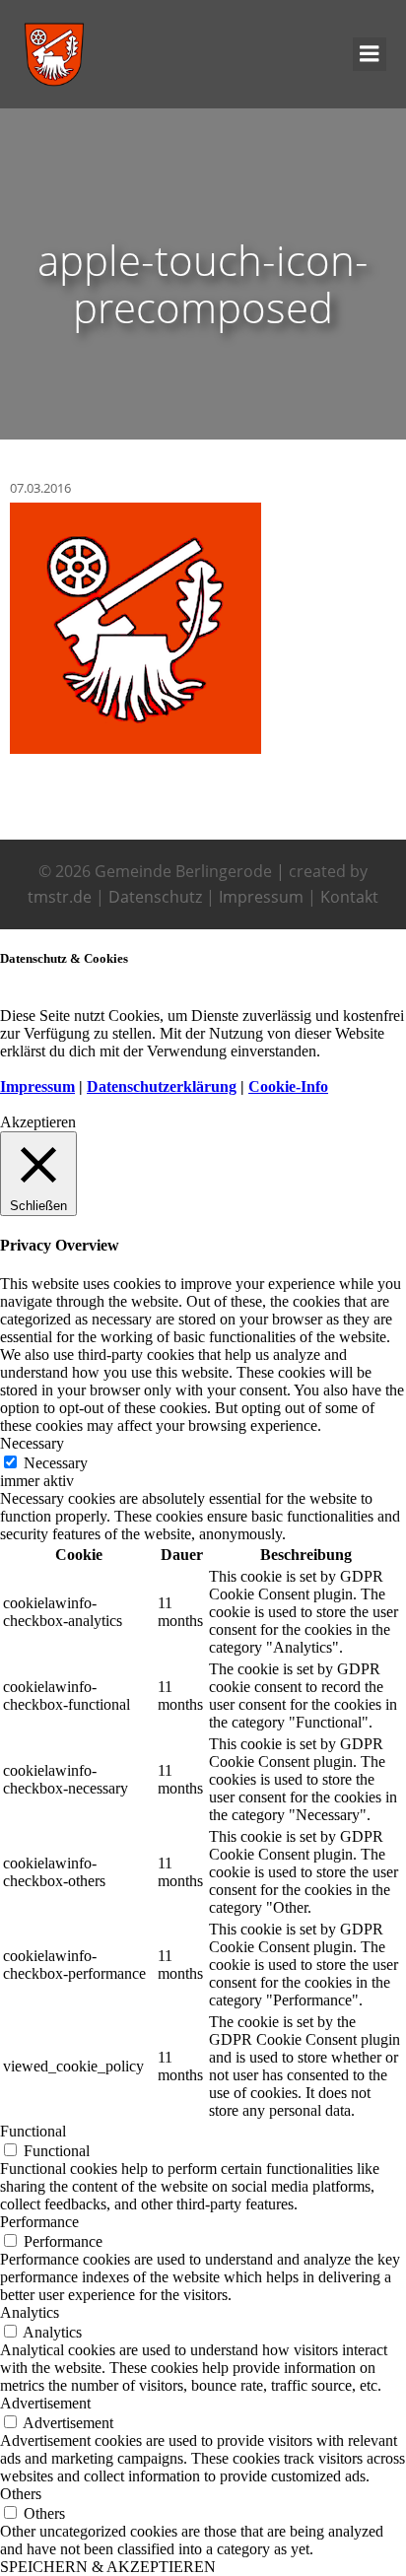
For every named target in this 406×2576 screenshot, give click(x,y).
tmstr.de (60, 897)
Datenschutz (155, 897)
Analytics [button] (30, 2312)
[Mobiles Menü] (370, 54)
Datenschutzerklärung (162, 1086)
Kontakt (349, 897)
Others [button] (21, 2494)
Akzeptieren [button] (38, 1122)
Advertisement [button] (45, 2403)
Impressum (261, 897)
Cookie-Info (288, 1086)
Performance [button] (39, 2222)
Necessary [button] (32, 1443)
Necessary (56, 1463)
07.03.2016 (40, 488)
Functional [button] (33, 2131)
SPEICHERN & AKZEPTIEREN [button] (108, 2567)
